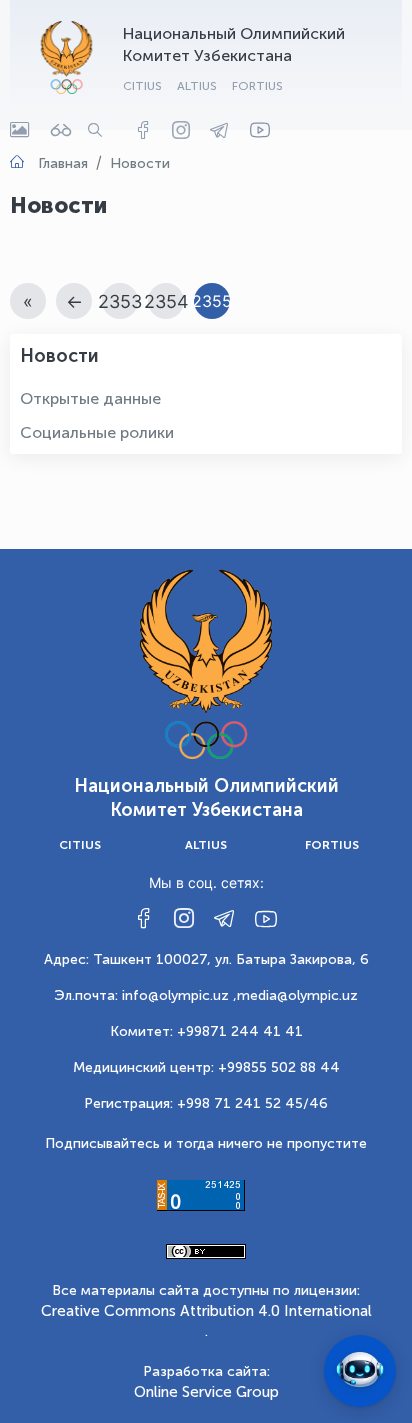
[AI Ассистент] (360, 1371)
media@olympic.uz (297, 995)
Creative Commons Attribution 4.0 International (206, 1311)
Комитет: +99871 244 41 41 (206, 1031)
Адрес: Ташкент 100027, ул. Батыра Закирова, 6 (206, 959)
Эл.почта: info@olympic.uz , (145, 995)
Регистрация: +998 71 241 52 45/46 (206, 1103)
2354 (166, 301)
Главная (63, 163)
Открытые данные (90, 398)
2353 (120, 301)
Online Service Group (206, 1392)
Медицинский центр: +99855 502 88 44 (206, 1067)
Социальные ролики (97, 432)
